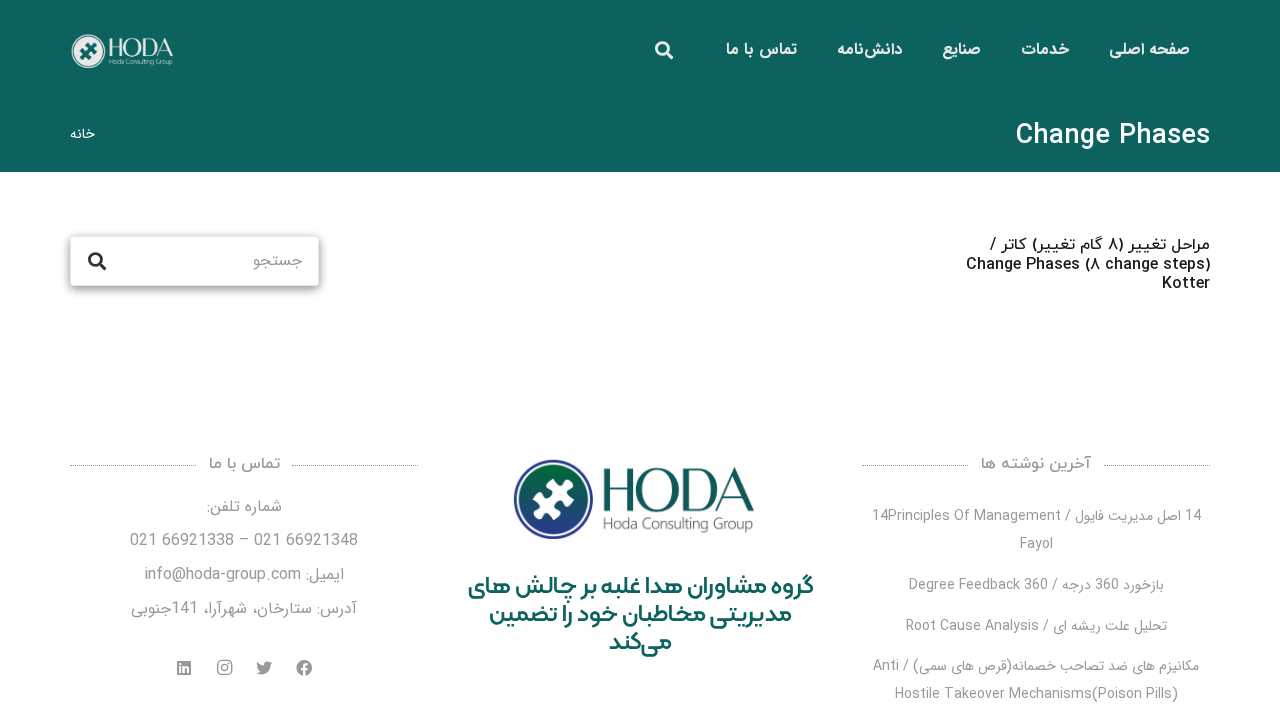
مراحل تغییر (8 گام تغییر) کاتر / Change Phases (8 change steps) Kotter (1088, 264)
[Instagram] (224, 668)
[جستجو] (664, 50)
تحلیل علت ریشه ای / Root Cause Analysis (1036, 626)
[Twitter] (264, 668)
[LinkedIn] (184, 668)
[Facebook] (304, 668)
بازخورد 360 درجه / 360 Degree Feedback (1036, 585)
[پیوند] (121, 50)
